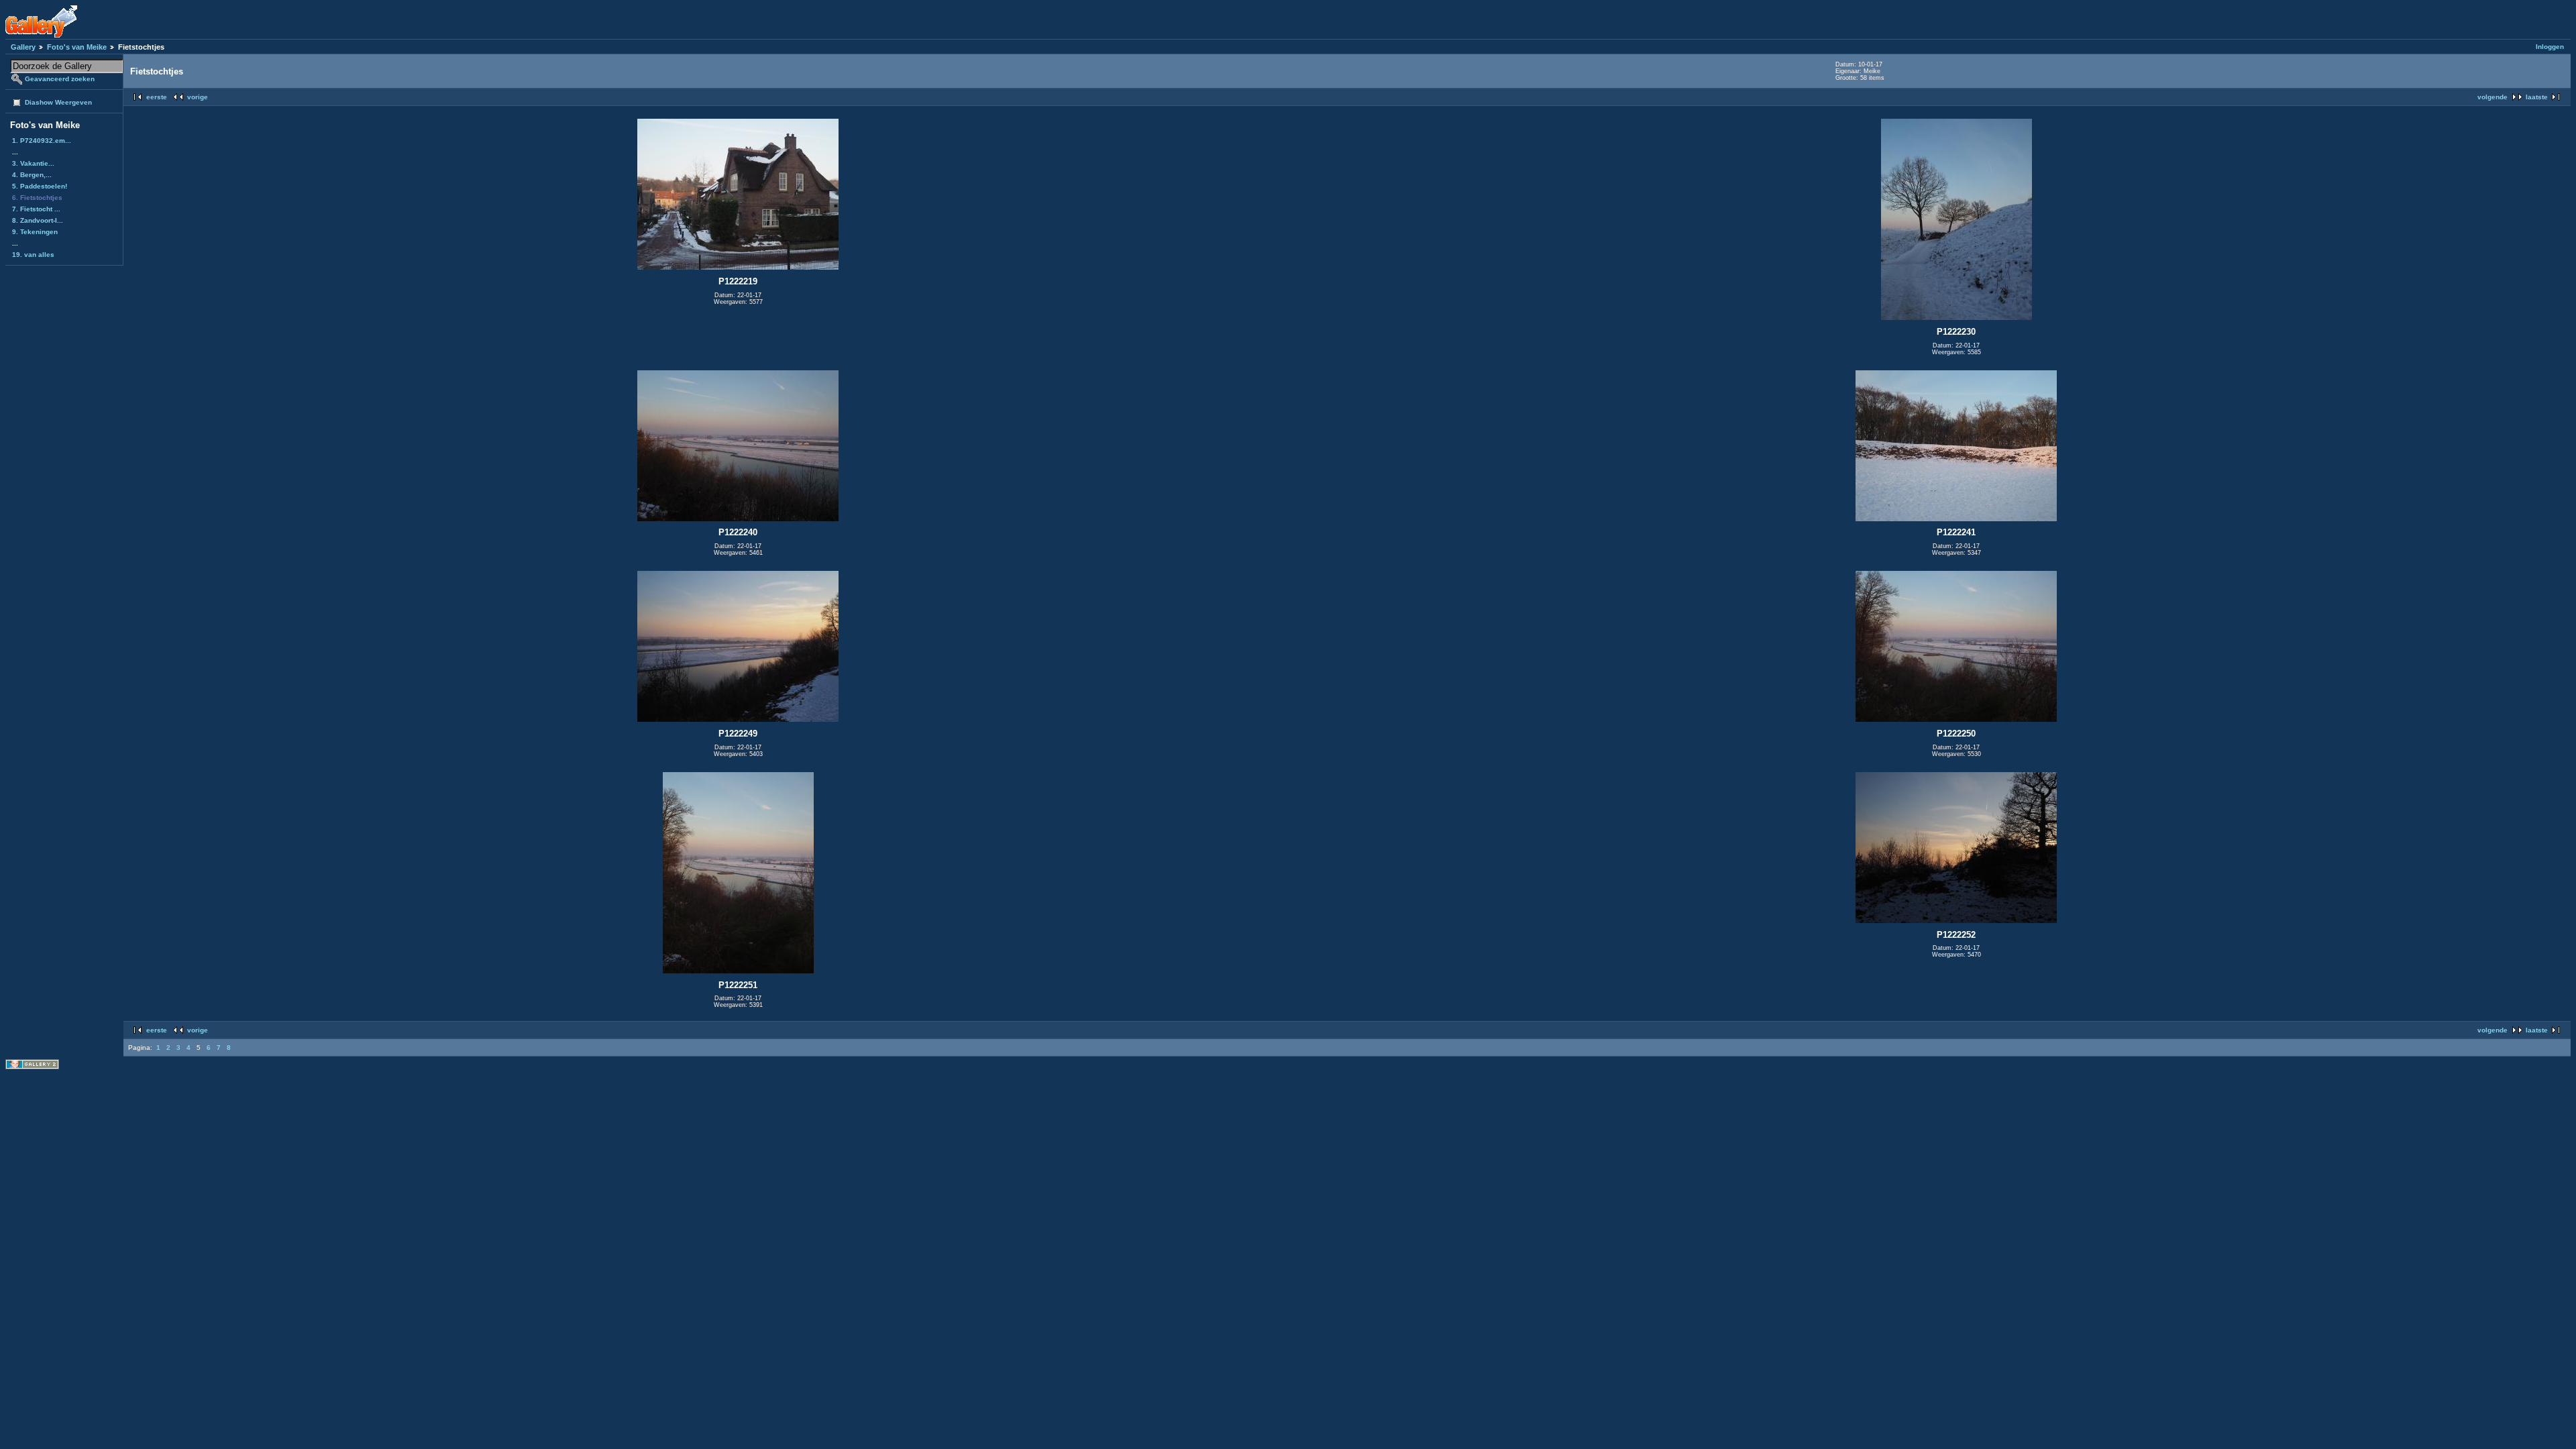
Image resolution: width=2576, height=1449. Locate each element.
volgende (2492, 97)
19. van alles (33, 255)
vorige (198, 97)
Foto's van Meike (77, 47)
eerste (157, 97)
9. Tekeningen (35, 232)
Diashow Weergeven (58, 102)
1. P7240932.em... (42, 141)
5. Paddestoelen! (40, 186)
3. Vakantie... (33, 163)
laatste (2537, 97)
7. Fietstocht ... (36, 209)
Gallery (23, 47)
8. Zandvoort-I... (38, 220)
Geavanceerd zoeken (60, 79)
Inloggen (2550, 47)
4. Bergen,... (32, 175)
